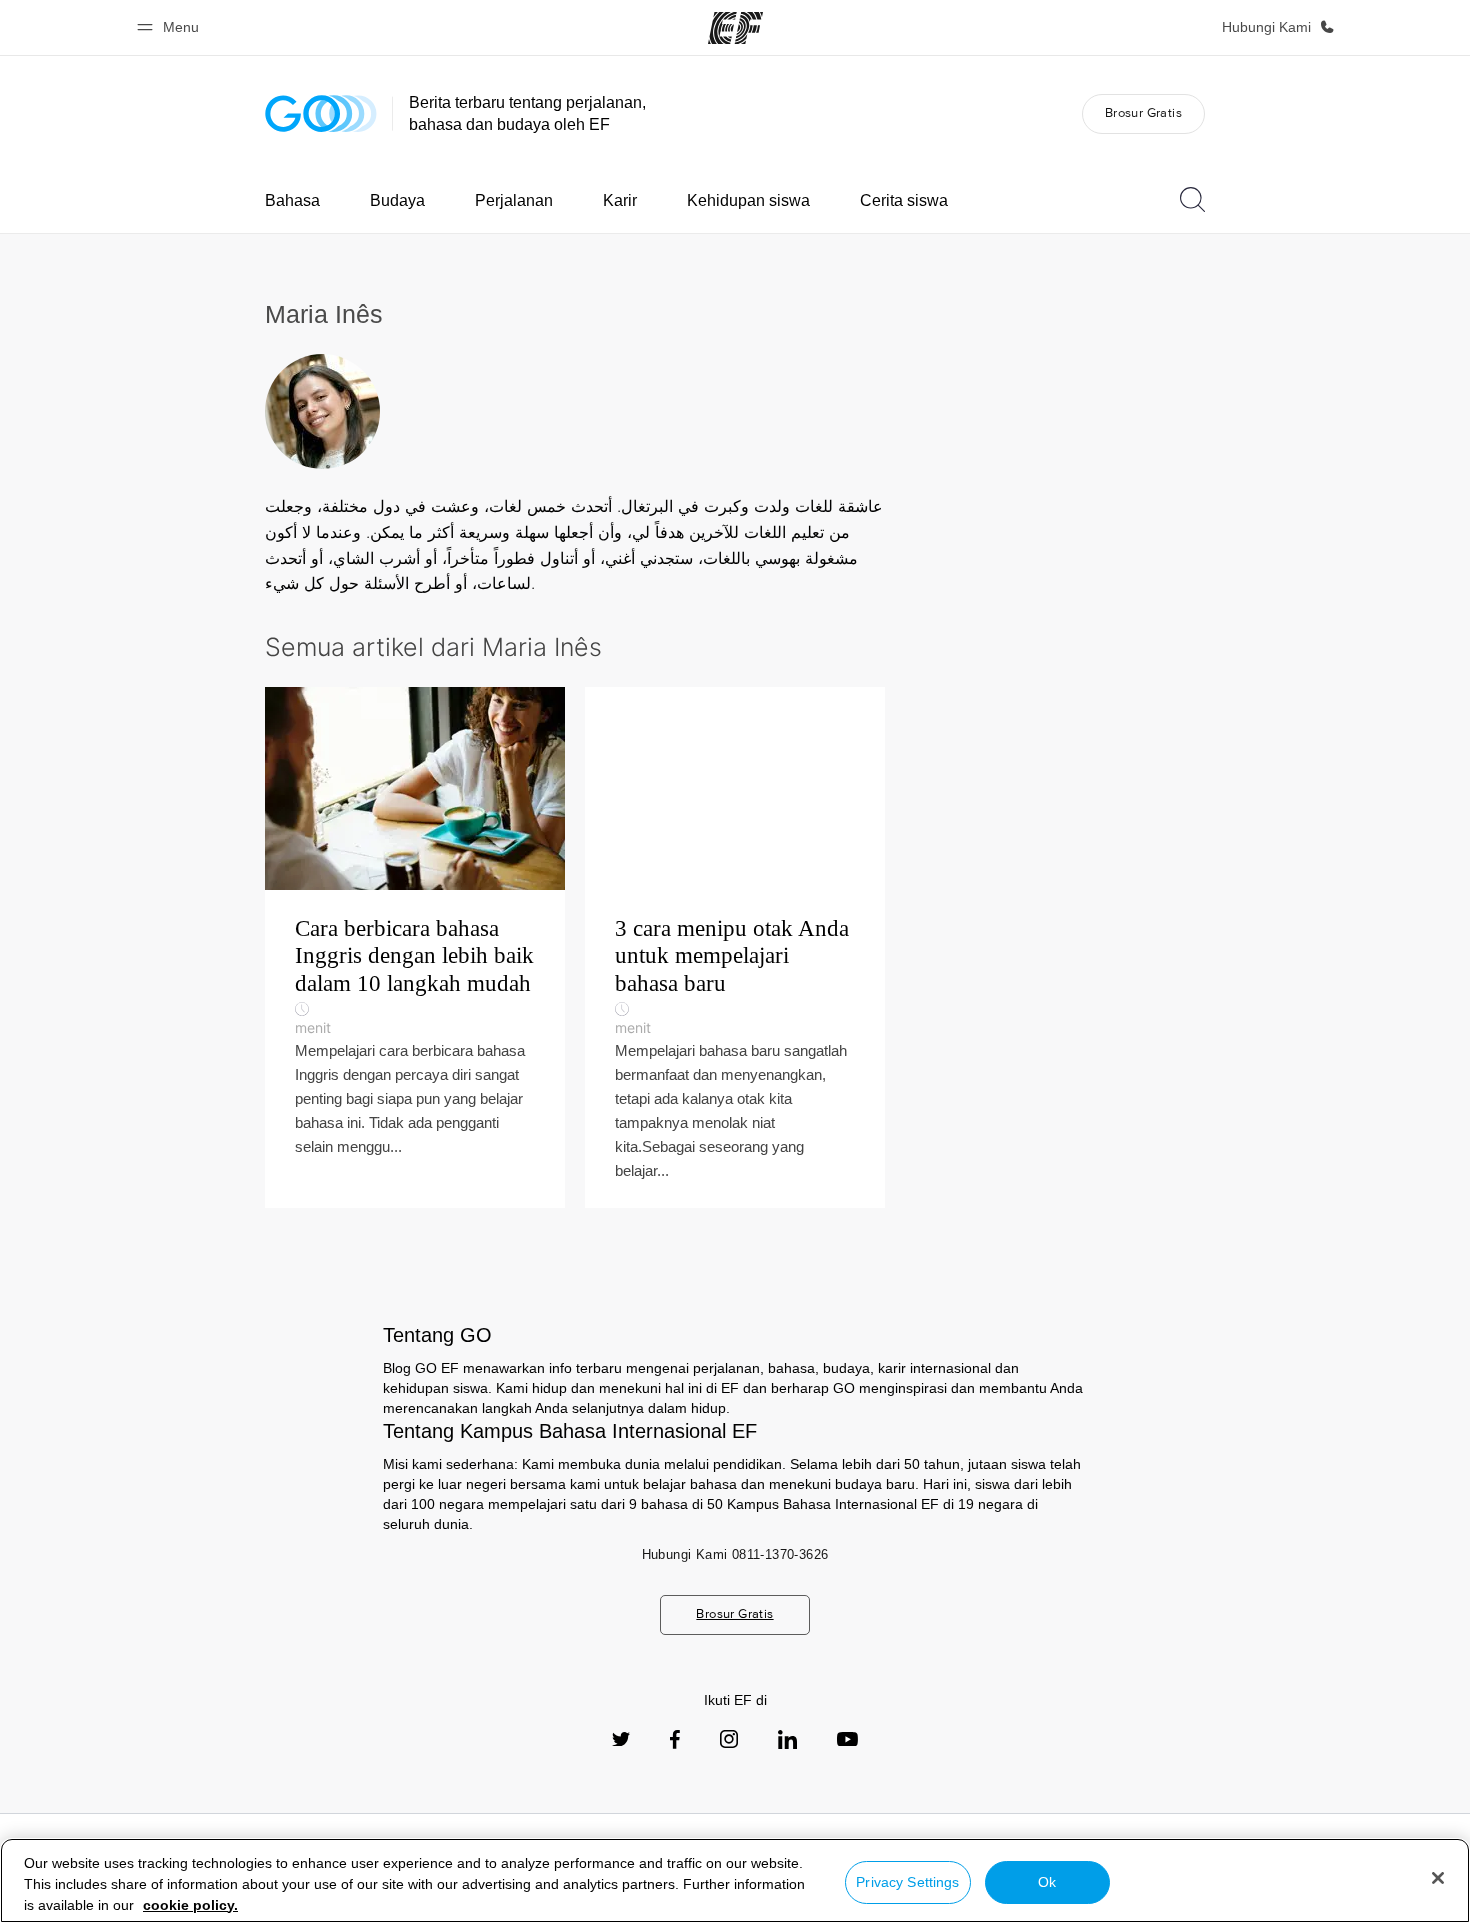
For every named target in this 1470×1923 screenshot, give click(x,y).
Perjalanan (514, 200)
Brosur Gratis (1143, 112)
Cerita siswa (904, 200)
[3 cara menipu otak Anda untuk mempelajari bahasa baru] (735, 947)
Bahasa (292, 200)
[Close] (1438, 1878)
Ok (1047, 1882)
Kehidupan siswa (748, 200)
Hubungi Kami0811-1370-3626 (735, 1554)
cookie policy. (190, 1905)
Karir (620, 200)
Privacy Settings (907, 1882)
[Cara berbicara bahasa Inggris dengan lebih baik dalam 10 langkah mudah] (415, 947)
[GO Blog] (321, 113)
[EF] (735, 28)
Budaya (397, 200)
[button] (171, 27)
